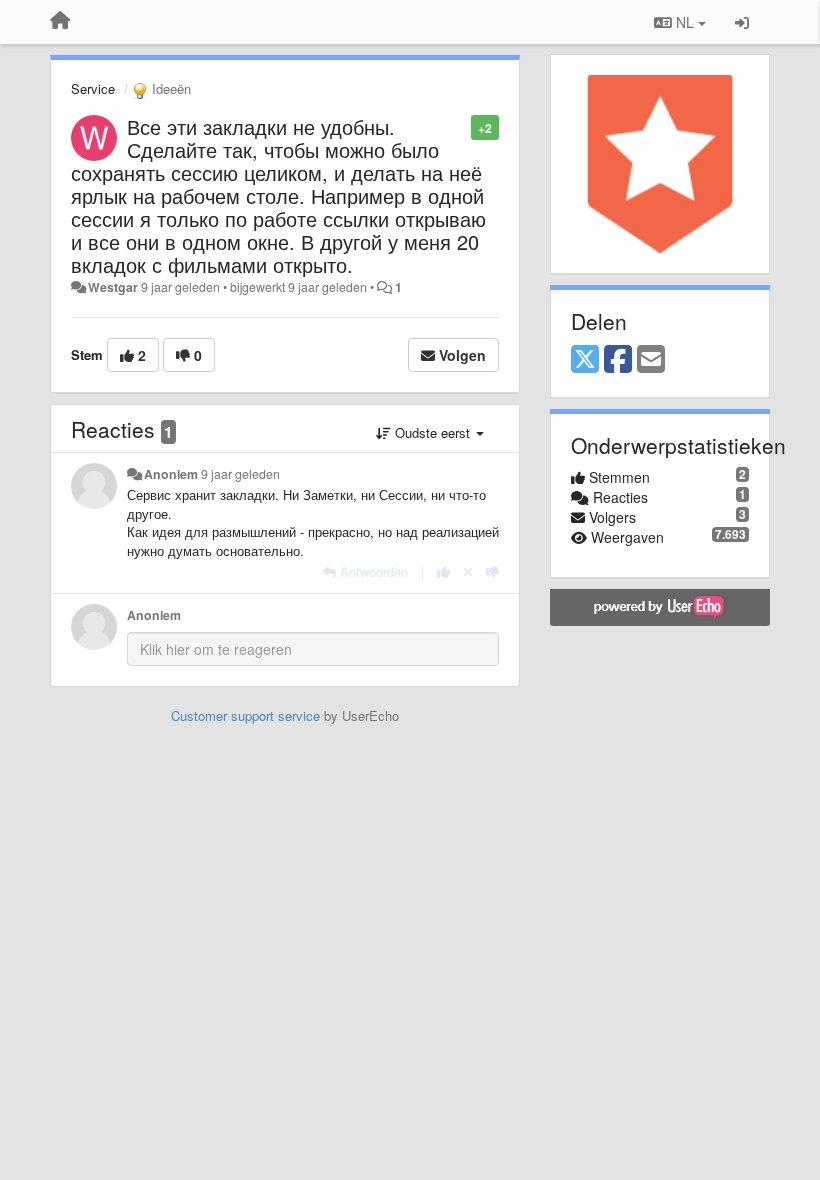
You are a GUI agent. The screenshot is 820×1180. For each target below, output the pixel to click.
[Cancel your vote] (468, 571)
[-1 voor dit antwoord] (492, 571)
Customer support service (245, 715)
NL (685, 22)
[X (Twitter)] (585, 360)
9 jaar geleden (240, 474)
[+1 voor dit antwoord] (443, 571)
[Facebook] (618, 360)
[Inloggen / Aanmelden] (742, 22)
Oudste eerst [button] (432, 432)
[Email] (651, 360)
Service (93, 88)
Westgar (113, 287)
